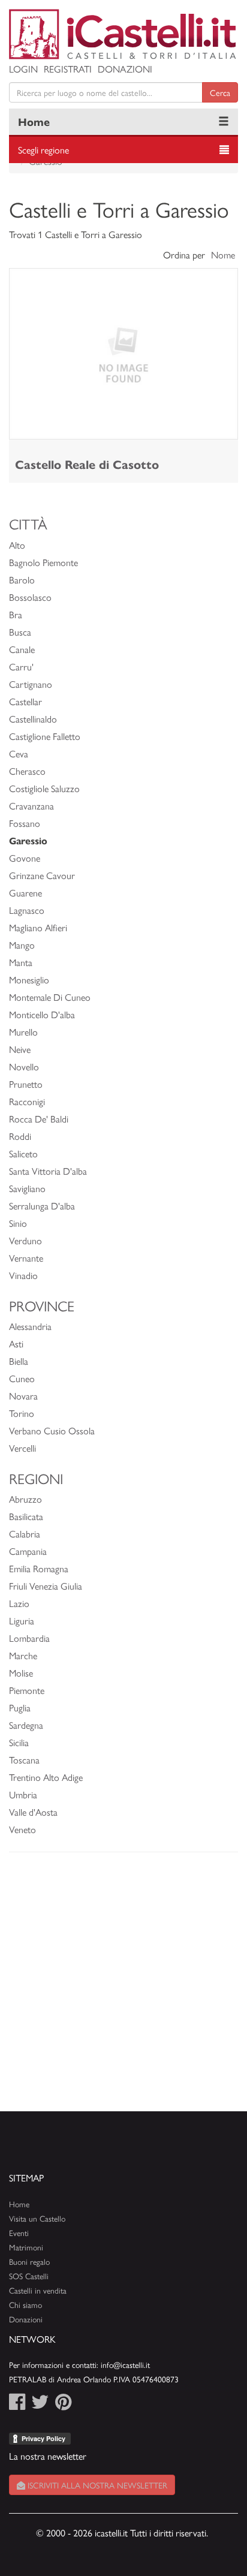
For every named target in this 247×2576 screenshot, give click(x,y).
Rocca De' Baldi (39, 1119)
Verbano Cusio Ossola (52, 1430)
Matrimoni (26, 2247)
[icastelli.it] (123, 34)
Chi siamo (25, 2305)
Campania (28, 1551)
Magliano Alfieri (38, 927)
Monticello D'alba (42, 1014)
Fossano (25, 823)
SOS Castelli (29, 2276)
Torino (22, 1413)
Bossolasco (30, 597)
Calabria (25, 1534)
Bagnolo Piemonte (43, 562)
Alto (17, 545)
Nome (223, 255)
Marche (23, 1655)
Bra (16, 614)
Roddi (20, 1136)
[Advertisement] (123, 1988)
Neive (20, 1049)
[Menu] (224, 122)
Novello (24, 1066)
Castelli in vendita (38, 2290)
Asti (16, 1343)
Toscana (24, 1760)
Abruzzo (25, 1499)
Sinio (18, 1223)
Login (23, 69)
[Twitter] (40, 2405)
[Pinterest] (63, 2405)
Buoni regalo (29, 2261)
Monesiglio (29, 979)
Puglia (20, 1707)
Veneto (22, 1829)
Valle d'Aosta (33, 1812)
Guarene (25, 893)
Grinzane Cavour (42, 875)
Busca (20, 632)
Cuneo (22, 1378)
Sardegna (26, 1725)
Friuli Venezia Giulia (46, 1586)
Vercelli (22, 1448)
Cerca (220, 92)
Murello (23, 1032)
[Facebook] (17, 2405)
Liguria (22, 1620)
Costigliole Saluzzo (44, 788)
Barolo (22, 580)
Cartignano (31, 684)
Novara (23, 1396)
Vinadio (23, 1275)
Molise (21, 1673)
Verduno (25, 1240)
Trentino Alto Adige (46, 1777)
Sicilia (19, 1742)
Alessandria (30, 1326)
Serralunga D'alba (42, 1206)
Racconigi (27, 1101)
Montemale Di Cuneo (50, 997)
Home (34, 121)
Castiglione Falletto (45, 736)
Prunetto (26, 1084)
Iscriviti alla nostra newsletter (96, 2485)
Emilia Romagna (39, 1568)
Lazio (19, 1603)
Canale (22, 649)
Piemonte (27, 1690)
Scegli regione (43, 150)
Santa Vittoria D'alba (48, 1171)
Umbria (23, 1794)
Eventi (19, 2233)
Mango (22, 945)
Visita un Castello (37, 2218)
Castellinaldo (33, 719)
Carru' (21, 666)
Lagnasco (27, 910)
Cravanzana (31, 806)
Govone (25, 858)
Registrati (68, 69)
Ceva (19, 753)
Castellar (25, 701)
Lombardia (29, 1638)
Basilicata (26, 1516)
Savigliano (27, 1188)
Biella (19, 1361)
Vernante (26, 1258)
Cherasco (27, 771)
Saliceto (23, 1153)
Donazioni (125, 69)
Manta (21, 962)
